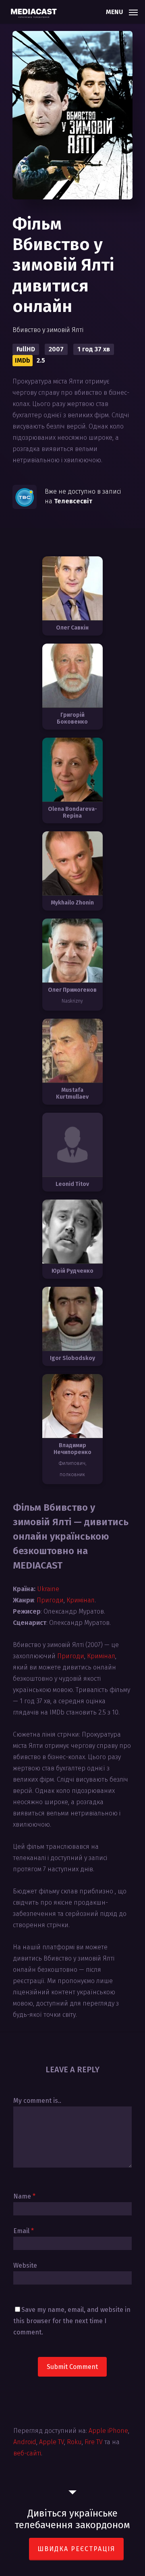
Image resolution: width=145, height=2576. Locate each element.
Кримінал (81, 1600)
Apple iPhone (108, 2431)
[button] (122, 11)
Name (24, 2196)
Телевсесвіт (73, 501)
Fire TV (94, 2442)
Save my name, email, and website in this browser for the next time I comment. (72, 2321)
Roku (74, 2442)
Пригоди (50, 1600)
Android (25, 2442)
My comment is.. (37, 2101)
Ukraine (48, 1589)
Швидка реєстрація (76, 2549)
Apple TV (52, 2442)
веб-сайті (27, 2453)
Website (25, 2265)
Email (24, 2231)
